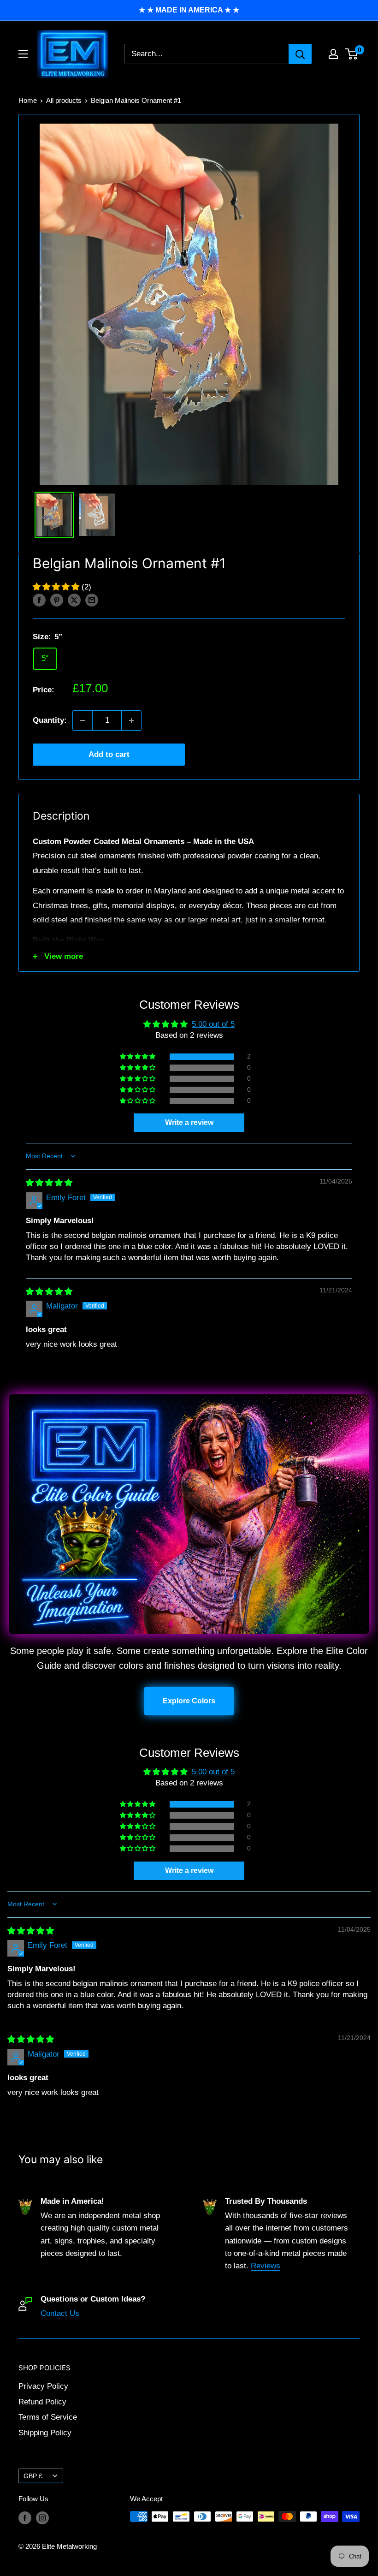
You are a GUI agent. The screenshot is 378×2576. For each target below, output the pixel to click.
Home (28, 100)
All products (64, 100)
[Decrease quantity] (83, 720)
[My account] (333, 54)
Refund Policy (42, 2402)
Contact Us (60, 2313)
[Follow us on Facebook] (25, 2518)
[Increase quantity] (131, 720)
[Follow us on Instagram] (42, 2518)
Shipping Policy (45, 2433)
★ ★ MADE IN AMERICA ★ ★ (189, 10)
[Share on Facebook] (39, 600)
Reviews (266, 2266)
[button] (57, 587)
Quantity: (50, 720)
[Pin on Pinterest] (57, 600)
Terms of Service (48, 2417)
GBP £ (33, 2476)
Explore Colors (189, 1701)
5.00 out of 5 (213, 1024)
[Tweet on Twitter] (74, 600)
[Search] (300, 54)
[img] (49, 1183)
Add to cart (109, 754)
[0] (352, 54)
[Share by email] (92, 600)
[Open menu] (23, 54)
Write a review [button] (189, 1122)
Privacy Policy (43, 2386)
